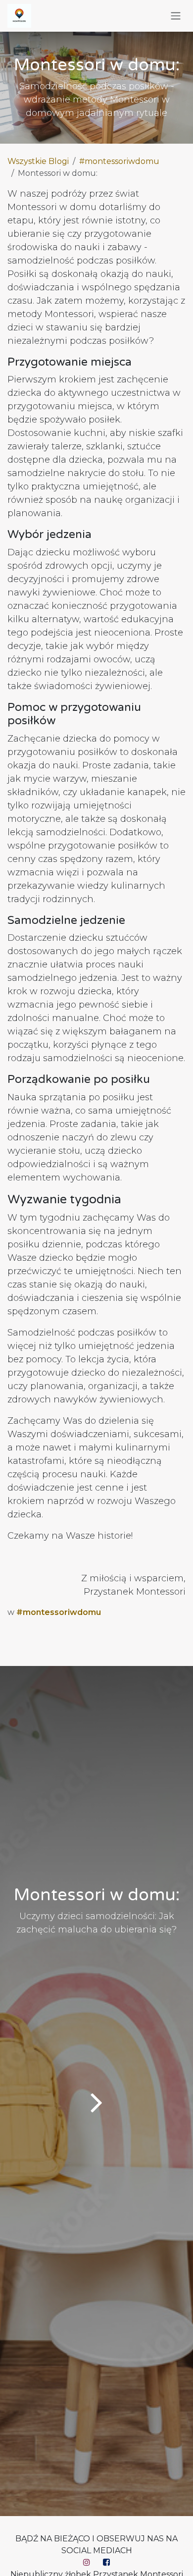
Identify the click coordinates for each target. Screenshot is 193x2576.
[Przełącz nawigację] (176, 16)
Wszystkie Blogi (38, 161)
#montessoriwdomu (119, 161)
